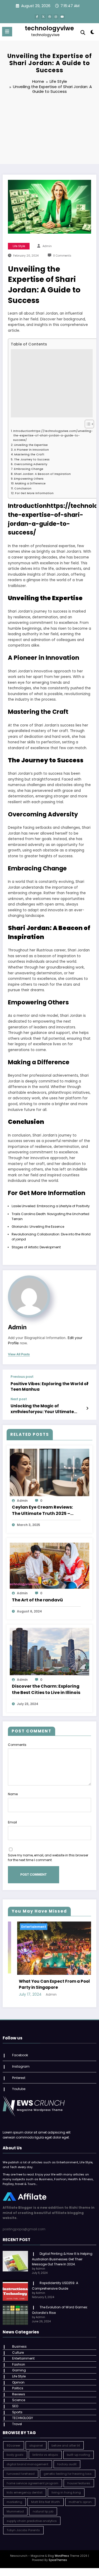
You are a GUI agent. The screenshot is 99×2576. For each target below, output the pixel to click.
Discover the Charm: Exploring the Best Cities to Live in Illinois (46, 1689)
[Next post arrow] (87, 1408)
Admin (47, 246)
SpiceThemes (58, 2555)
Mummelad (15, 2506)
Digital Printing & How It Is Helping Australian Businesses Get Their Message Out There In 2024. (62, 2254)
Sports (17, 2407)
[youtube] (62, 17)
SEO (15, 2401)
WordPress (62, 2551)
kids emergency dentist (25, 2487)
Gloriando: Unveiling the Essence (38, 1227)
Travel (17, 2419)
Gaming (19, 2365)
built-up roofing (78, 2450)
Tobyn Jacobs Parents (23, 2525)
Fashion (19, 2359)
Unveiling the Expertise (31, 445)
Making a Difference (30, 483)
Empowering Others (29, 479)
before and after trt (66, 2440)
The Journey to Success (32, 459)
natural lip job (43, 2506)
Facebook (20, 2050)
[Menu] (7, 32)
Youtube (19, 2084)
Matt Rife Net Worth (46, 2497)
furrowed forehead (21, 2468)
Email (12, 1822)
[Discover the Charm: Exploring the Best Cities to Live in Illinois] (49, 1651)
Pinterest (19, 2072)
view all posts (19, 1354)
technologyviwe (49, 28)
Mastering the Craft (29, 454)
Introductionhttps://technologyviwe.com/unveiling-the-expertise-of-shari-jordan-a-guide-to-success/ (53, 436)
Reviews (19, 2389)
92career (13, 2440)
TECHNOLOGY (23, 2413)
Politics (18, 2383)
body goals (15, 2450)
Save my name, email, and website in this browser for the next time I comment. (48, 1858)
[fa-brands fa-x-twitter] (43, 17)
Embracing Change (29, 469)
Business (19, 2341)
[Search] (83, 33)
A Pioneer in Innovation (31, 450)
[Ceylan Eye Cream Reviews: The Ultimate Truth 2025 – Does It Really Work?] (49, 1472)
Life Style (19, 246)
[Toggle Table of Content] (87, 424)
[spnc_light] (93, 33)
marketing (14, 2497)
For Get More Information (34, 493)
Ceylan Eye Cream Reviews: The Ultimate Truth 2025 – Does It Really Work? (42, 1510)
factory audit (67, 2459)
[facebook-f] (37, 17)
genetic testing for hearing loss (68, 2468)
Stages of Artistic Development (36, 1247)
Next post (19, 1399)
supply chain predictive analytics (32, 2516)
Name (13, 1794)
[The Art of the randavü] (49, 1565)
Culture (18, 2347)
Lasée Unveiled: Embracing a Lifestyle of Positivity (51, 1206)
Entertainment (76, 1927)
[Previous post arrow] (87, 1384)
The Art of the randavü (37, 1600)
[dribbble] (50, 17)
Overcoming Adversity (31, 464)
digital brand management (27, 2459)
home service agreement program (32, 2478)
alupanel (36, 2440)
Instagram (21, 2061)
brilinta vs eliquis (45, 2450)
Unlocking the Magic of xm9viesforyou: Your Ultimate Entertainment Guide (42, 1409)
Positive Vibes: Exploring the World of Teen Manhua (49, 1386)
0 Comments (62, 256)
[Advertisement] (49, 130)
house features (79, 2478)
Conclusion (23, 488)
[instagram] (56, 17)
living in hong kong (66, 2487)
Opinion (18, 2377)
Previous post (22, 1377)
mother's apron (80, 2497)
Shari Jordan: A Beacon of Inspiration (42, 474)
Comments (17, 1745)
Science (19, 2395)
